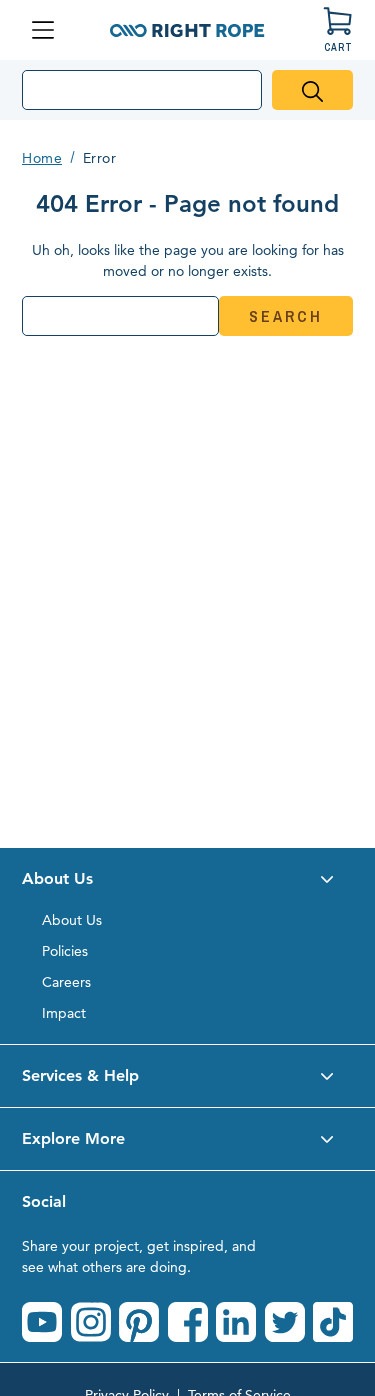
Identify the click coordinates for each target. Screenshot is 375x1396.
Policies (65, 951)
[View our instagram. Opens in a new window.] (91, 1322)
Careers (66, 982)
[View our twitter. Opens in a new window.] (285, 1322)
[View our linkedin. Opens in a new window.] (236, 1322)
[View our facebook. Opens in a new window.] (188, 1322)
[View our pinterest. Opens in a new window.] (139, 1322)
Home (42, 158)
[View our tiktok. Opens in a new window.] (333, 1322)
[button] (187, 879)
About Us (72, 920)
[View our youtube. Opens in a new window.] (42, 1322)
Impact (64, 1013)
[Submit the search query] (312, 90)
